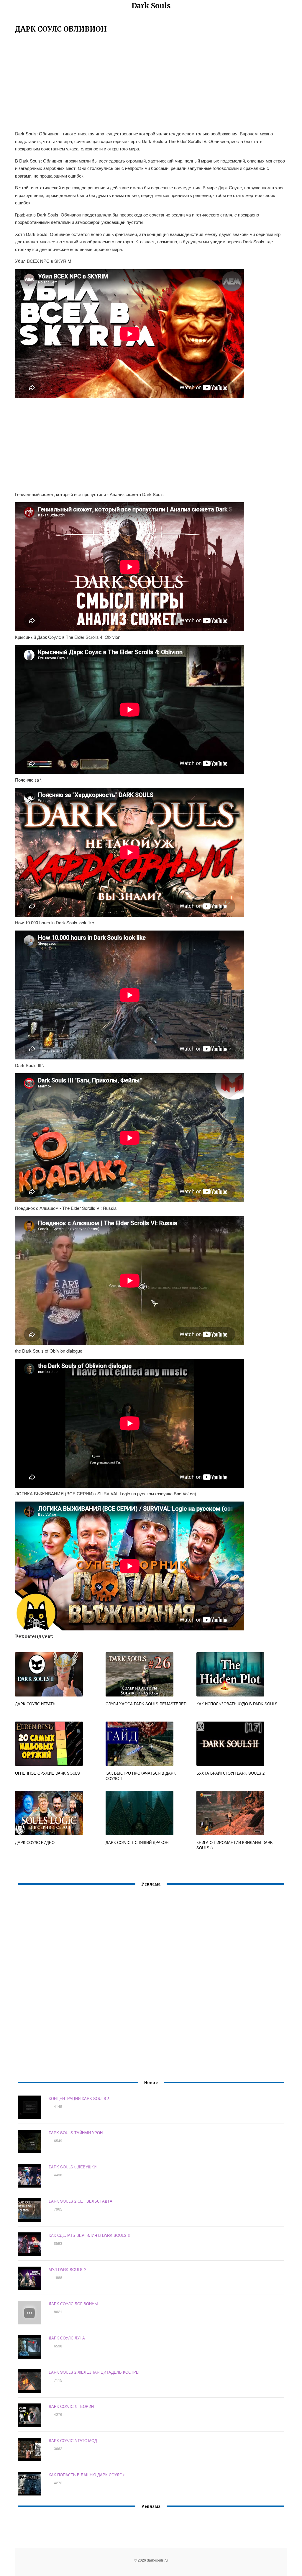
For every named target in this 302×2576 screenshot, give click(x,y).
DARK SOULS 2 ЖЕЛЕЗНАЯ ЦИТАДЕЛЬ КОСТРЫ (94, 2372)
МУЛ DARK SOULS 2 (67, 2269)
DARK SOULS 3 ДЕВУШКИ (73, 2167)
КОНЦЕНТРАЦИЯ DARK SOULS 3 (79, 2098)
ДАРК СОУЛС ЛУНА (67, 2338)
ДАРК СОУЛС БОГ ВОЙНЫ (73, 2304)
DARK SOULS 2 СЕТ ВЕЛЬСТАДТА (81, 2201)
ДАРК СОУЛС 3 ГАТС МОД (73, 2440)
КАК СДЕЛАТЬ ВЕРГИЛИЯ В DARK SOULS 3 (89, 2235)
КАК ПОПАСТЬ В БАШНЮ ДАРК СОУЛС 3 (87, 2475)
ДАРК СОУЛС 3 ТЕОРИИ (71, 2406)
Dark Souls (151, 6)
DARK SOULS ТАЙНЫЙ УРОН (76, 2133)
